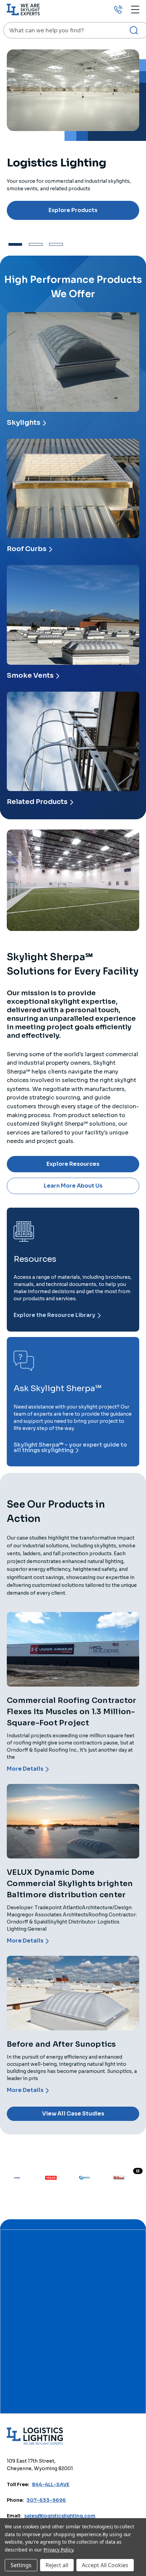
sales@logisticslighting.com (60, 2516)
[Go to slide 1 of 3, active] (15, 244)
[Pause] (138, 2171)
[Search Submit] (134, 30)
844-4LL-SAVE (51, 2484)
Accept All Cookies (105, 2565)
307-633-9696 (46, 2500)
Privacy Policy (58, 2550)
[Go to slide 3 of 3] (56, 244)
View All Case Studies (73, 2114)
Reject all (57, 2565)
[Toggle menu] (135, 9)
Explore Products (73, 210)
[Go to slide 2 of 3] (36, 244)
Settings (21, 2565)
